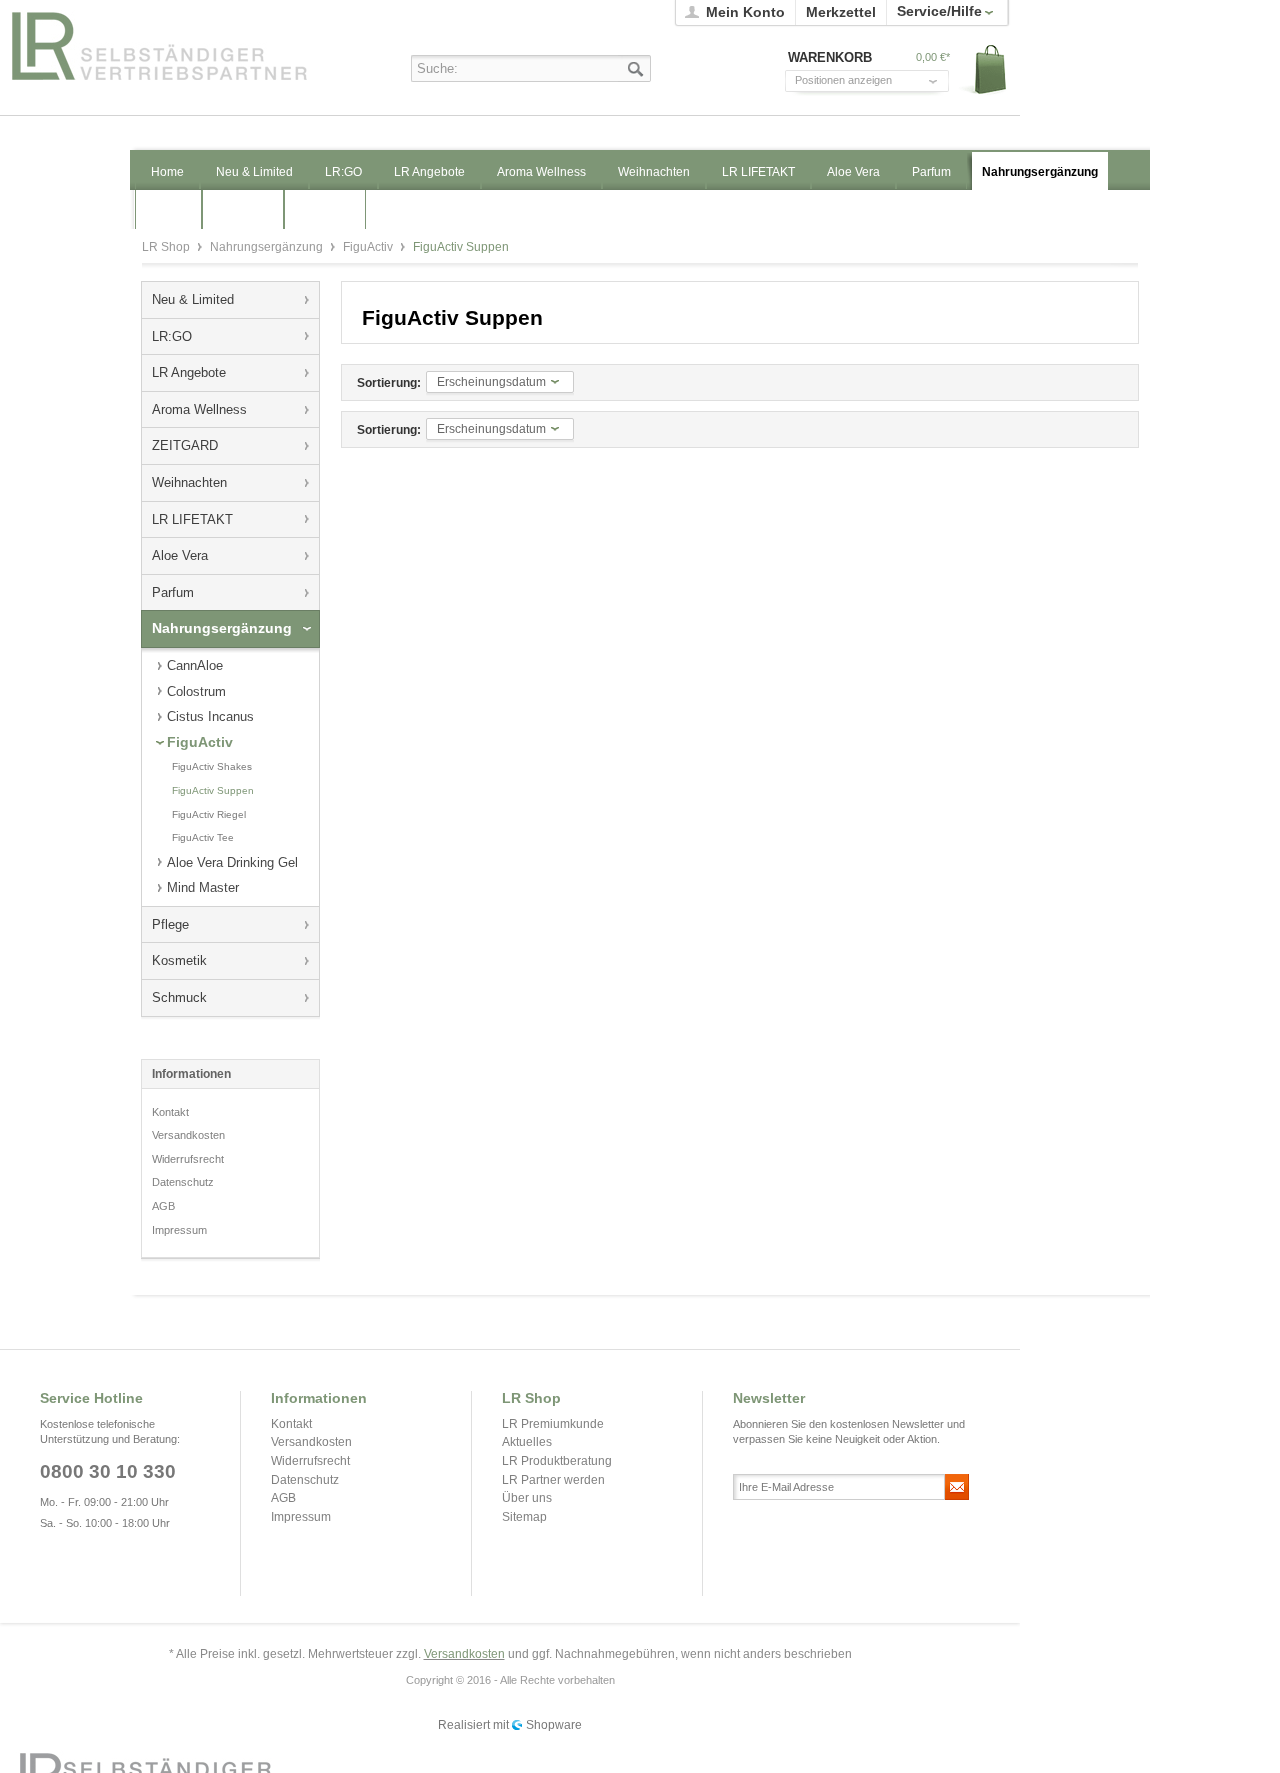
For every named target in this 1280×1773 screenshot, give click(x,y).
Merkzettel (841, 12)
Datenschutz (183, 1182)
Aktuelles (527, 1442)
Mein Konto (745, 12)
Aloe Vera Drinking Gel (232, 862)
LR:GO (172, 336)
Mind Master (203, 887)
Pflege (170, 924)
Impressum (179, 1230)
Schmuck (179, 997)
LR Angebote (189, 372)
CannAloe (195, 665)
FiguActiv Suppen (213, 790)
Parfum (173, 592)
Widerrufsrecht (188, 1159)
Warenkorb (983, 70)
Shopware (554, 1725)
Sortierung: (389, 383)
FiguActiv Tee (203, 837)
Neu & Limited (193, 299)
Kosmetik (179, 960)
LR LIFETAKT (192, 519)
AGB (163, 1206)
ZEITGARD (185, 445)
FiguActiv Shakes (212, 766)
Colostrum (196, 691)
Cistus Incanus (210, 716)
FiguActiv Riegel (209, 814)
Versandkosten (188, 1135)
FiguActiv (369, 247)
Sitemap (524, 1517)
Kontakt (170, 1112)
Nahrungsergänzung (268, 247)
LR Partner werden (553, 1480)
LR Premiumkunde (553, 1424)
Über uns (527, 1498)
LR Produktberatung (557, 1461)
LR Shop (181, 45)
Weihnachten (189, 482)
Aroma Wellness (199, 409)
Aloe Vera (180, 555)
